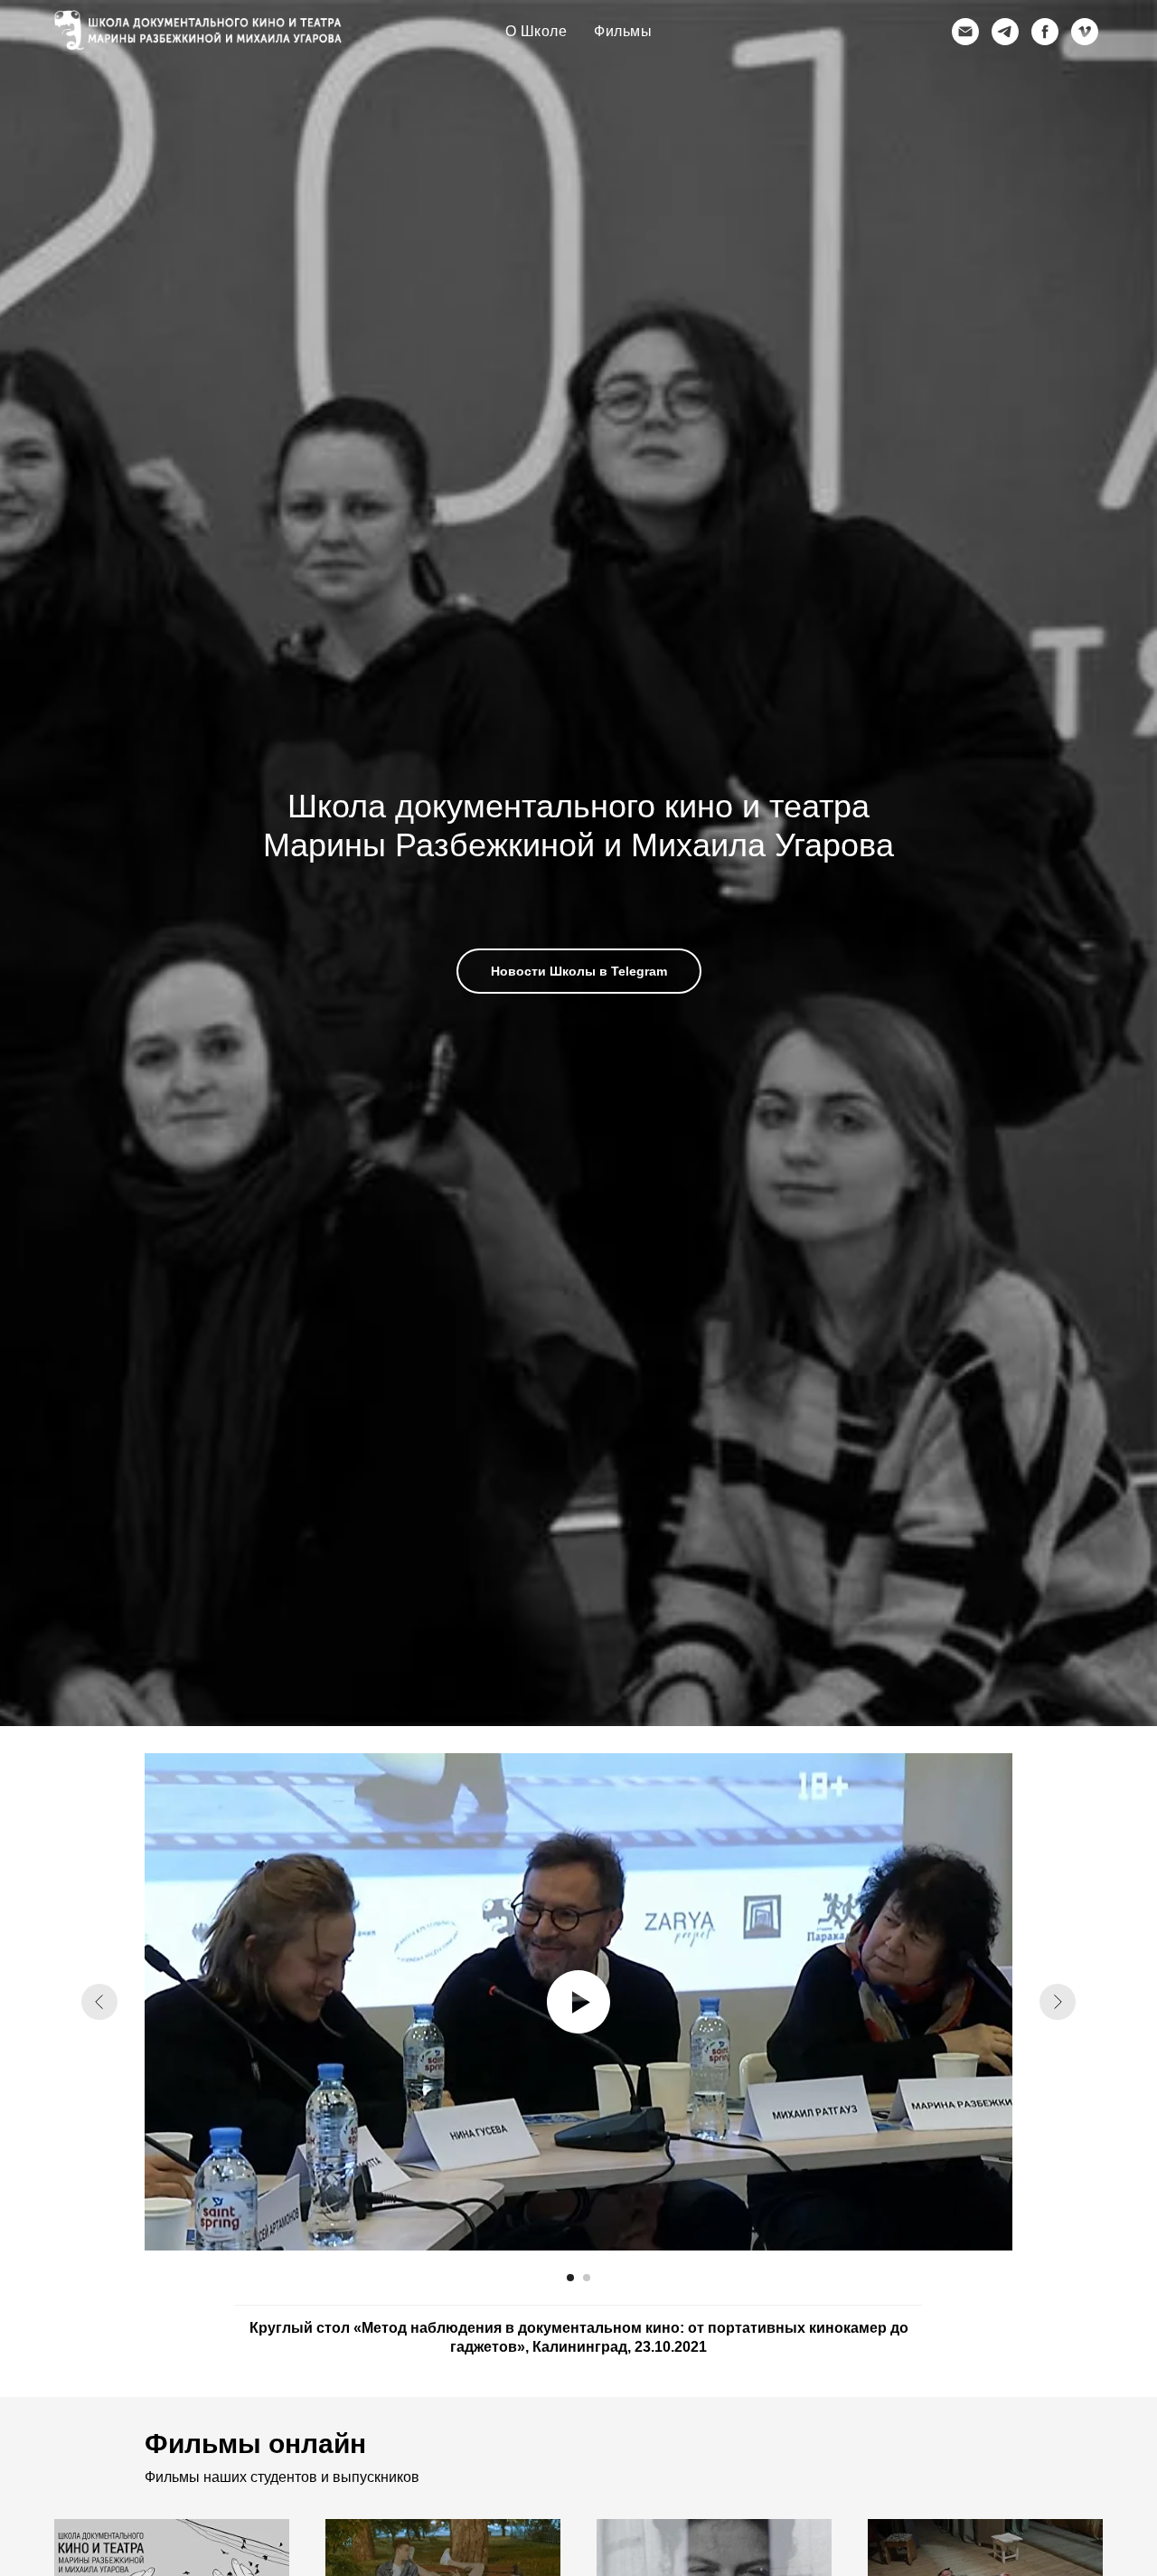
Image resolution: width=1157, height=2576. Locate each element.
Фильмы (623, 31)
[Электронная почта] (965, 32)
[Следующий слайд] (1058, 2002)
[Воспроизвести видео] (578, 2002)
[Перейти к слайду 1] (570, 2278)
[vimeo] (1085, 32)
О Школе (536, 31)
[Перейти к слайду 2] (587, 2278)
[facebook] (1045, 32)
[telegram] (1005, 32)
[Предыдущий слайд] (99, 2002)
